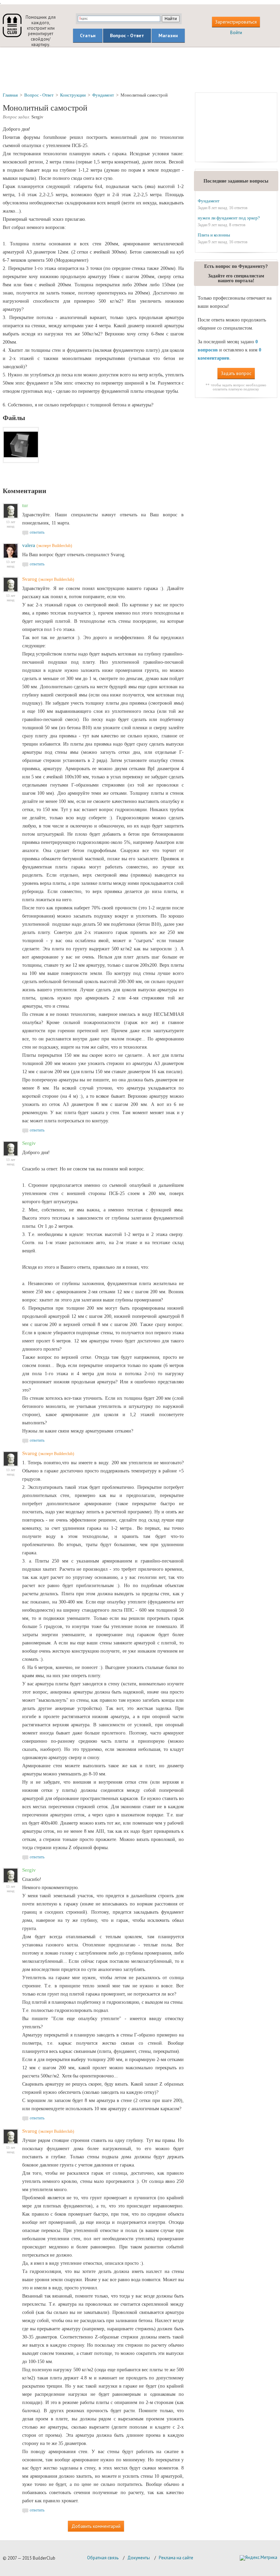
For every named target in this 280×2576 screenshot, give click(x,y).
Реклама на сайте (176, 2558)
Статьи (88, 35)
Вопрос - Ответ (127, 35)
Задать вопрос (236, 373)
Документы (139, 2558)
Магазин (168, 35)
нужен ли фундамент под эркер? (229, 218)
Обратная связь (103, 2558)
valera (29, 545)
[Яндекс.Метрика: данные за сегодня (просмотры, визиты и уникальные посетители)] (258, 2558)
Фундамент (209, 201)
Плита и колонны (214, 235)
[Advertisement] (140, 69)
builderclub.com (12, 25)
